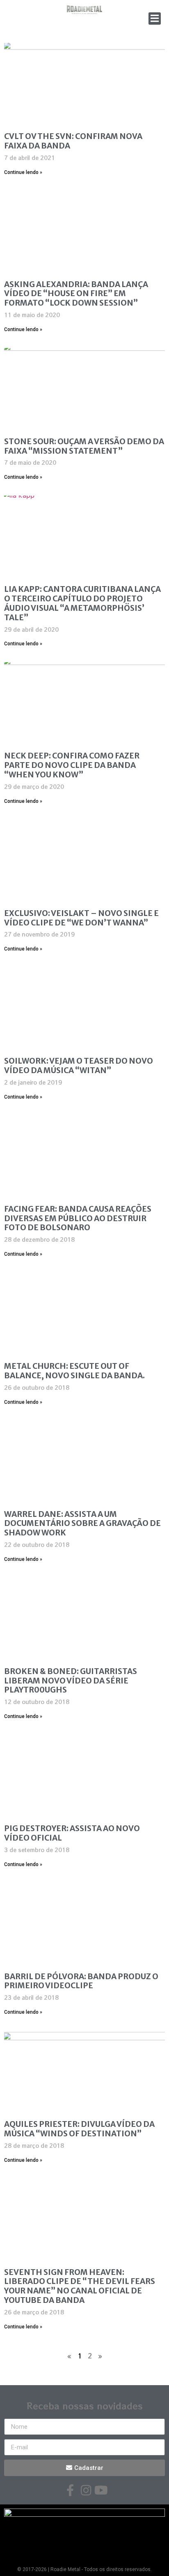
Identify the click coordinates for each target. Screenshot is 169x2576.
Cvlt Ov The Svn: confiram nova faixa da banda (73, 141)
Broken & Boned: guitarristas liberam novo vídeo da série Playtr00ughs (71, 1681)
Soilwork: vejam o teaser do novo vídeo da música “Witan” (79, 1065)
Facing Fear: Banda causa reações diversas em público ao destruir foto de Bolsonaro (78, 1218)
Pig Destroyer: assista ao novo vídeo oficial (72, 1833)
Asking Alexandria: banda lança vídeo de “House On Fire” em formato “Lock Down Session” (76, 294)
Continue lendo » (23, 172)
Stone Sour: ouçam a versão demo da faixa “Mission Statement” (84, 446)
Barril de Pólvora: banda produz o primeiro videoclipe (81, 1981)
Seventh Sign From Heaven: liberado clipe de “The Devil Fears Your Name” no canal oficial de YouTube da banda (80, 2286)
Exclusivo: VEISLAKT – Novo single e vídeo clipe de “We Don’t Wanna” (81, 918)
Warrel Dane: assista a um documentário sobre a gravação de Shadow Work (82, 1523)
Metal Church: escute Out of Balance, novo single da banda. (74, 1371)
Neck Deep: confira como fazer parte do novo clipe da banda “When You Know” (72, 765)
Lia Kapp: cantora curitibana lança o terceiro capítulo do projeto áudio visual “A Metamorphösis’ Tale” (82, 603)
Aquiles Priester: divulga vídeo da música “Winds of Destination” (79, 2129)
